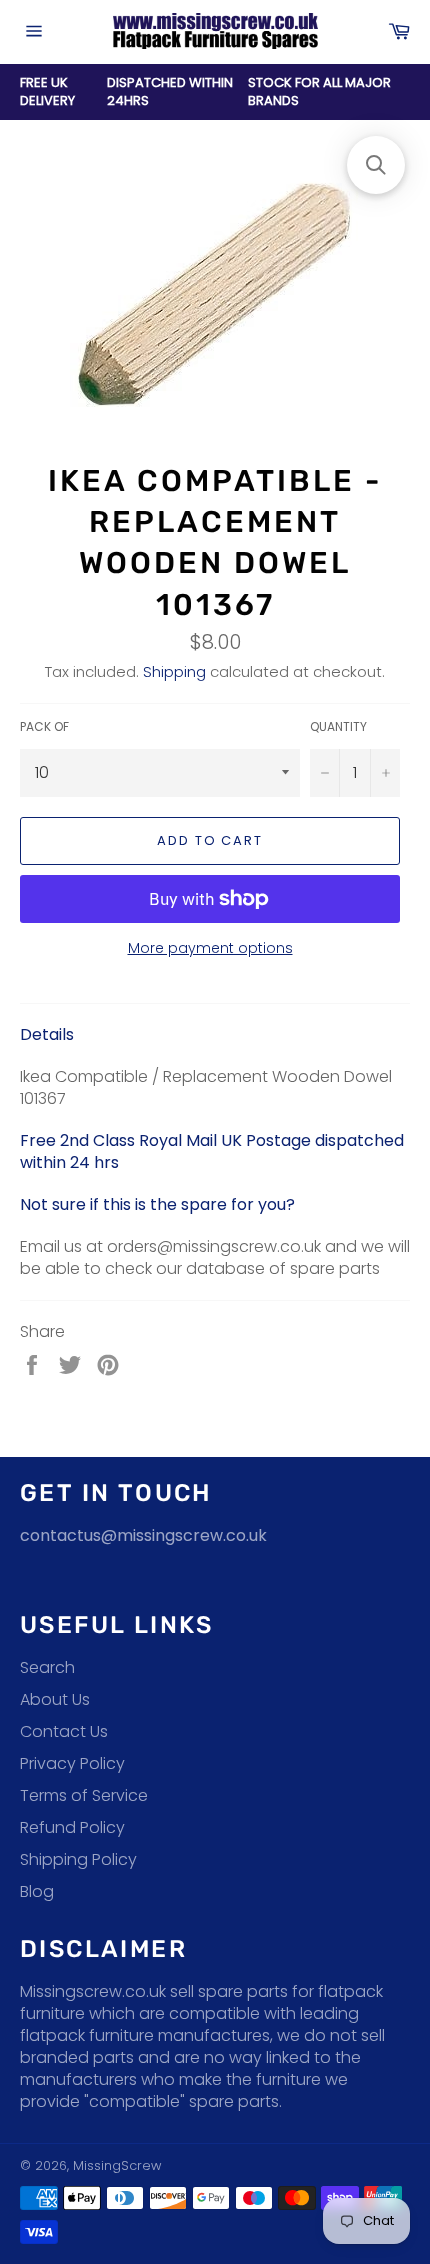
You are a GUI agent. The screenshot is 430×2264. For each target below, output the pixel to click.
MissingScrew (117, 2165)
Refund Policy (72, 1827)
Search (47, 1667)
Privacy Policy (72, 1763)
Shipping (174, 671)
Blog (37, 1891)
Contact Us (64, 1731)
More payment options (210, 948)
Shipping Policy (78, 1859)
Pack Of (44, 727)
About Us (55, 1699)
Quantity (338, 727)
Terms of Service (84, 1795)
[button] (376, 165)
